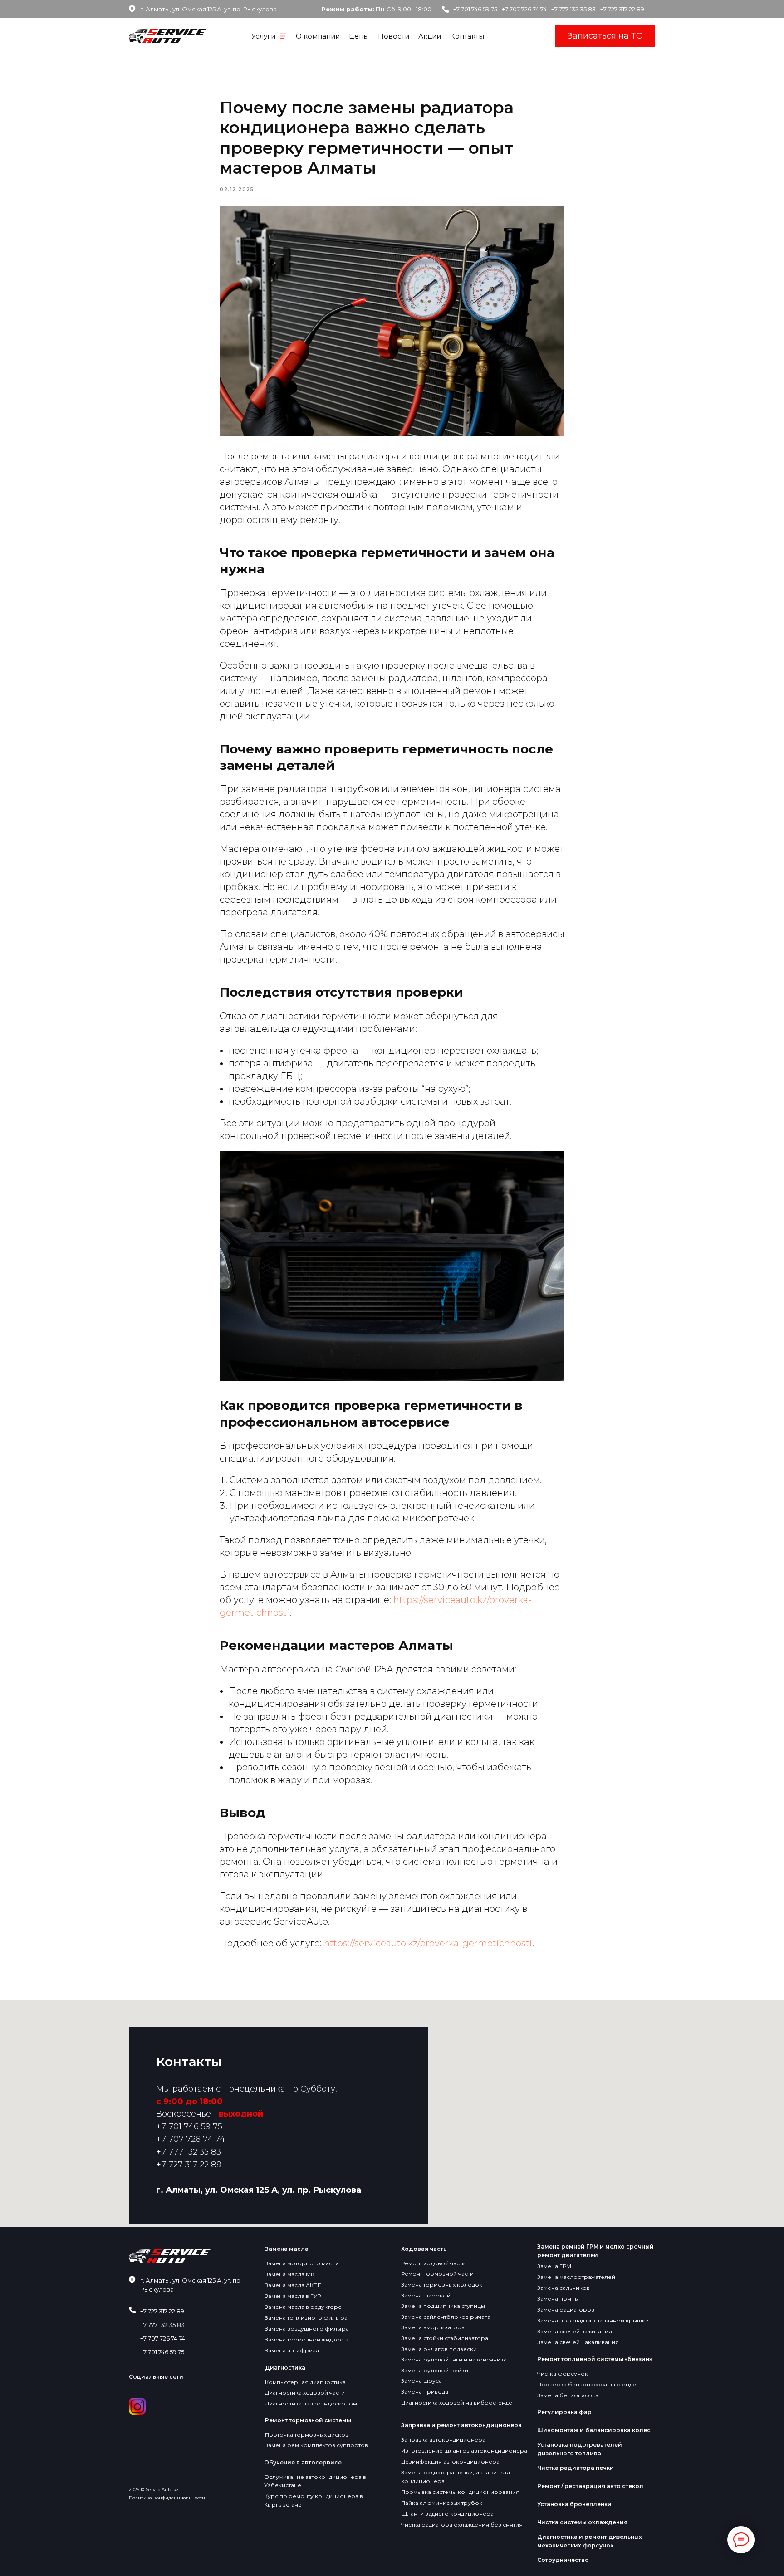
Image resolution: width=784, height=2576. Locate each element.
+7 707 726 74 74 (524, 9)
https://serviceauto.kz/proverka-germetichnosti (427, 1943)
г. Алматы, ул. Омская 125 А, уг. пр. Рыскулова (208, 9)
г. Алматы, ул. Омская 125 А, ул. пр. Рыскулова (259, 2190)
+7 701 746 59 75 (475, 9)
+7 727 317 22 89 (622, 9)
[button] (605, 36)
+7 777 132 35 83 (573, 9)
